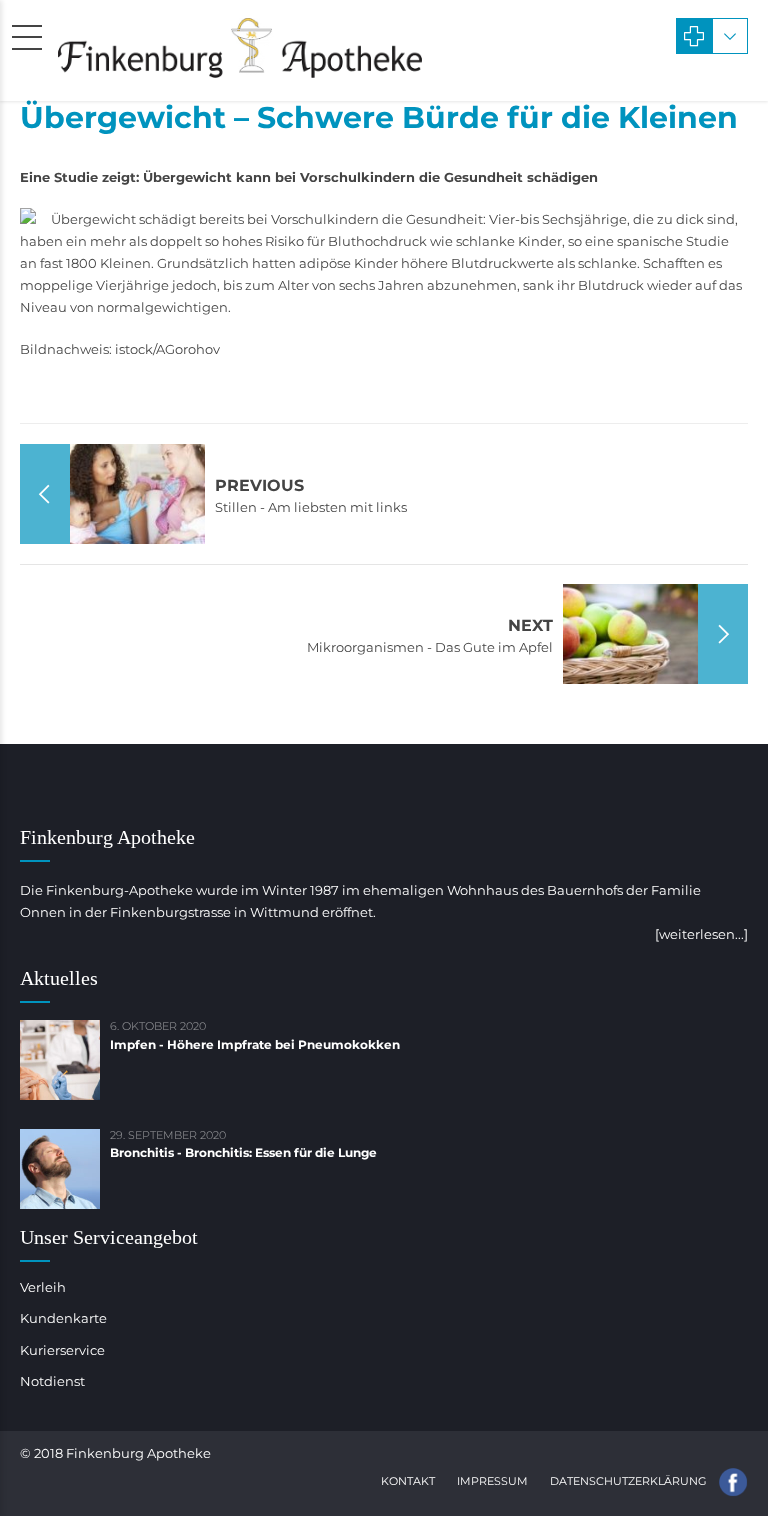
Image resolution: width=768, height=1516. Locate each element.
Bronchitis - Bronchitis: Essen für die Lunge (243, 1152)
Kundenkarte (63, 1318)
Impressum (492, 1481)
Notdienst (52, 1381)
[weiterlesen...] (701, 934)
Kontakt (408, 1481)
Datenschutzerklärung (628, 1481)
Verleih (43, 1287)
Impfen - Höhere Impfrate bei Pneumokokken (255, 1044)
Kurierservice (62, 1350)
